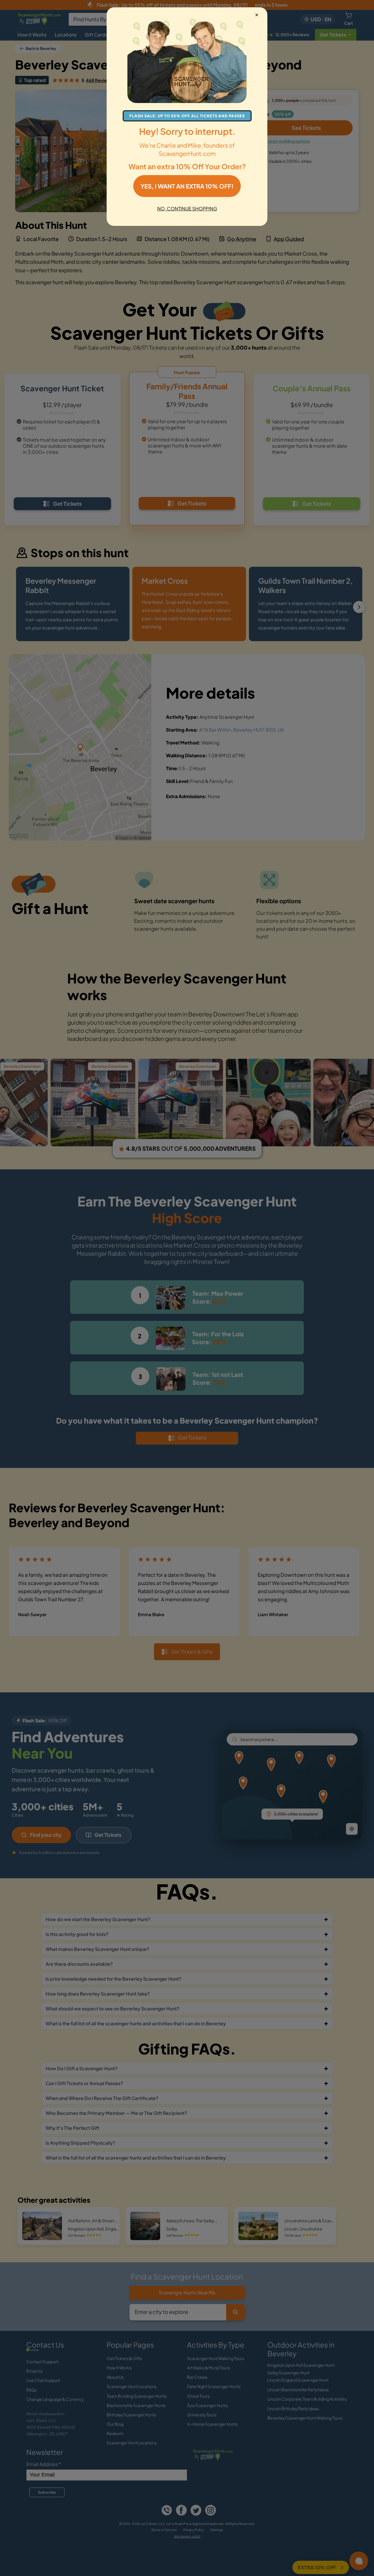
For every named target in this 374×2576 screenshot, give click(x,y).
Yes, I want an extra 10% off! (187, 186)
